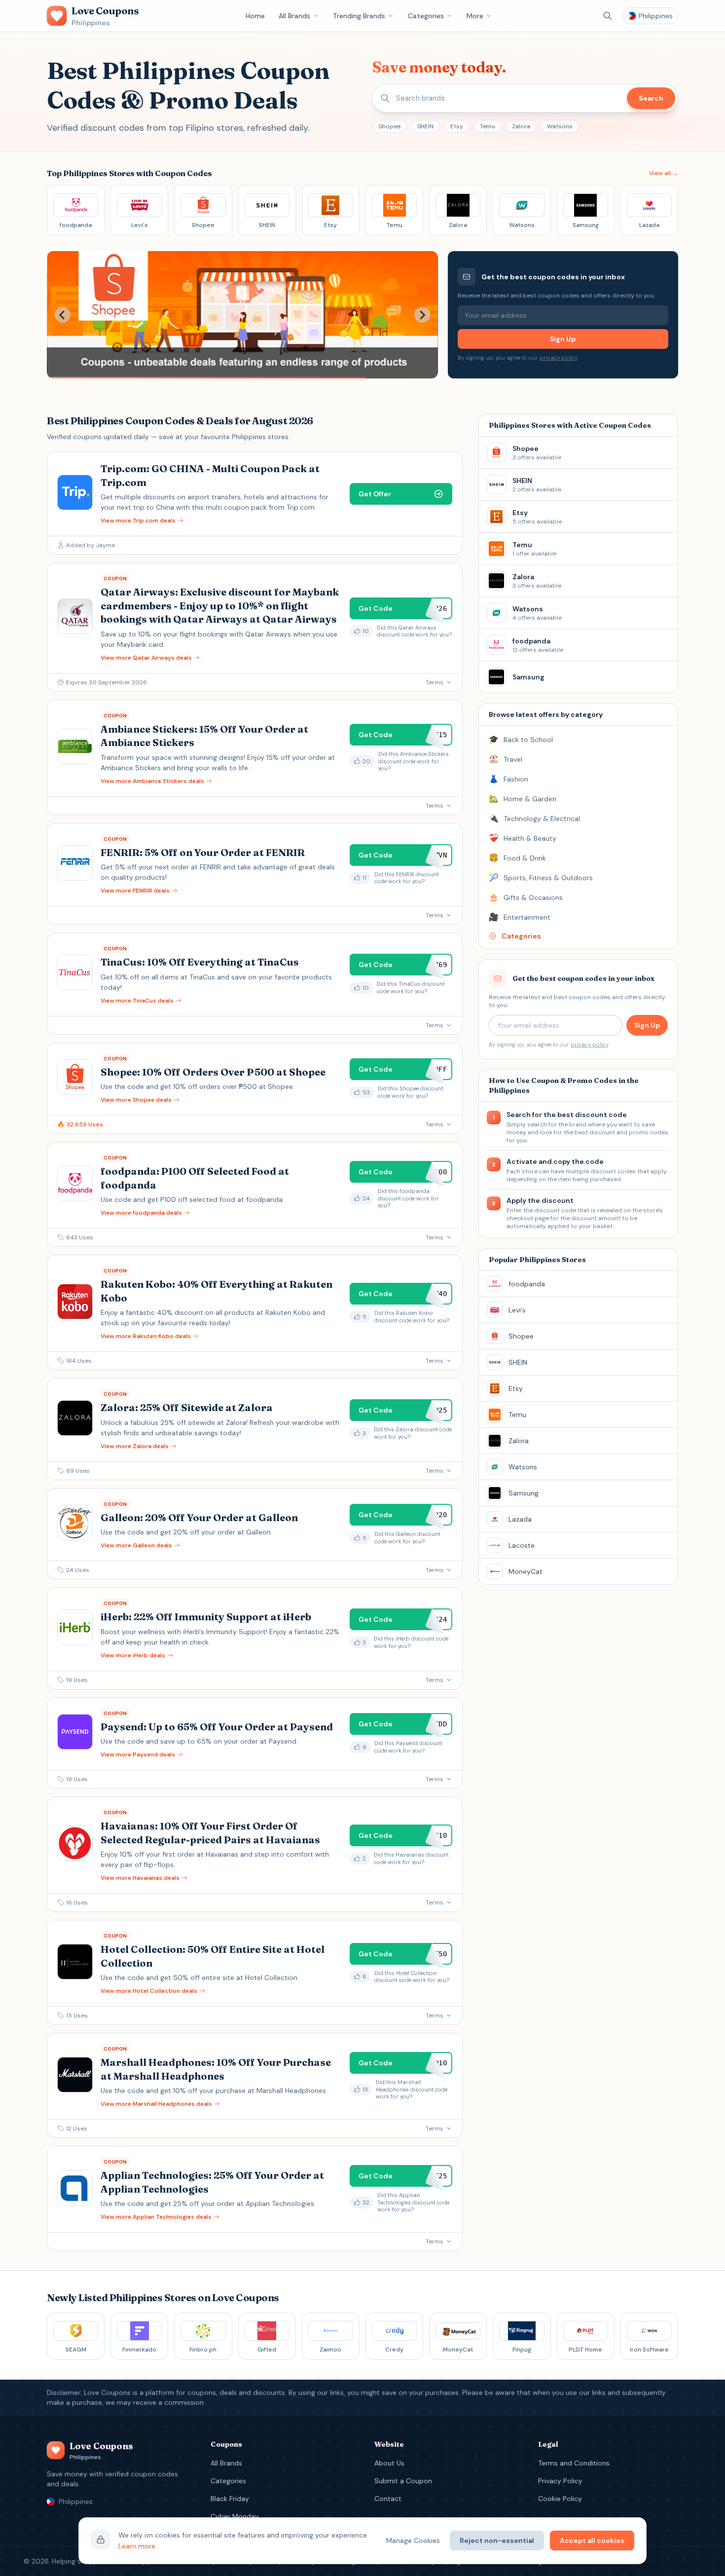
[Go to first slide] (422, 315)
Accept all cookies (592, 2540)
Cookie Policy (560, 2499)
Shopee (390, 126)
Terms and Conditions (574, 2463)
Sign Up (563, 339)
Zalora (521, 126)
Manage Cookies (413, 2540)
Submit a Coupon (403, 2481)
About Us (389, 2463)
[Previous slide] (63, 315)
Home (255, 16)
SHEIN (425, 126)
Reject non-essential (497, 2540)
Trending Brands (359, 16)
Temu (488, 126)
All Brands (294, 16)
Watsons (560, 126)
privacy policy (558, 358)
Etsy (457, 126)
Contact (388, 2499)
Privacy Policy (560, 2481)
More (475, 16)
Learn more (137, 2546)
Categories (426, 16)
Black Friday (230, 2499)
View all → (664, 173)
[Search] (608, 16)
